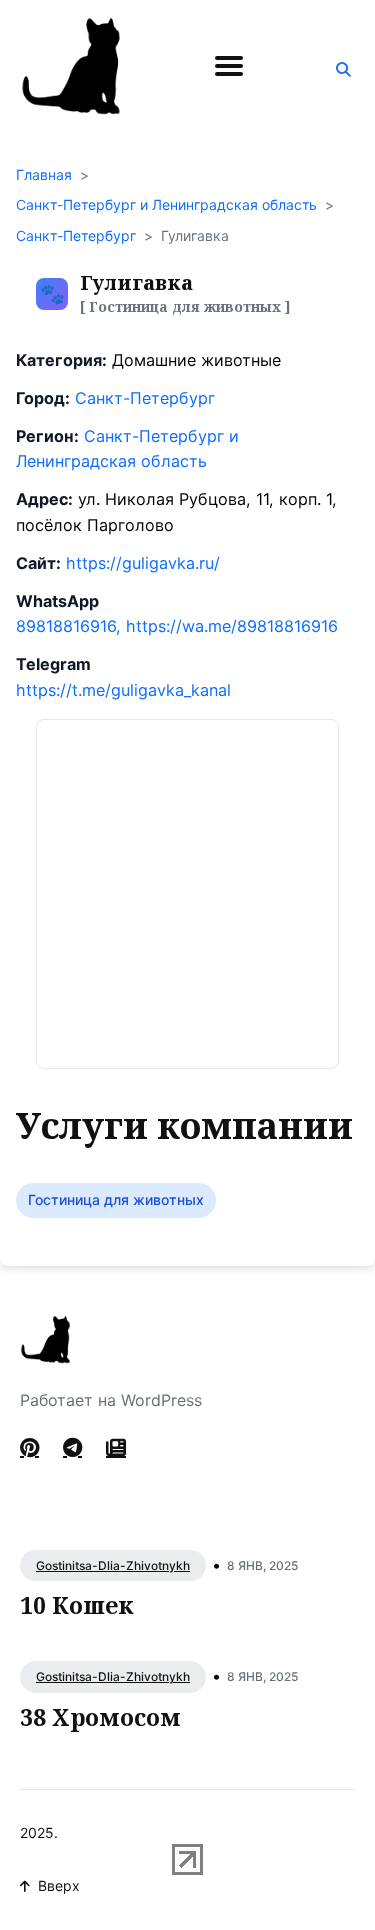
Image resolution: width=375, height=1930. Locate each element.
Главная (44, 174)
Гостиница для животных (116, 1199)
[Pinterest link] (31, 1448)
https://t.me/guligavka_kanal (123, 690)
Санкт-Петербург (76, 235)
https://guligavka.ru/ (143, 563)
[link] (116, 1448)
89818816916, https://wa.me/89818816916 (177, 626)
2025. (39, 1832)
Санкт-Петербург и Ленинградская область (166, 204)
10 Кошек (77, 1605)
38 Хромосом (100, 1717)
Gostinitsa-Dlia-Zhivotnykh (113, 1565)
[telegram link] (72, 1448)
